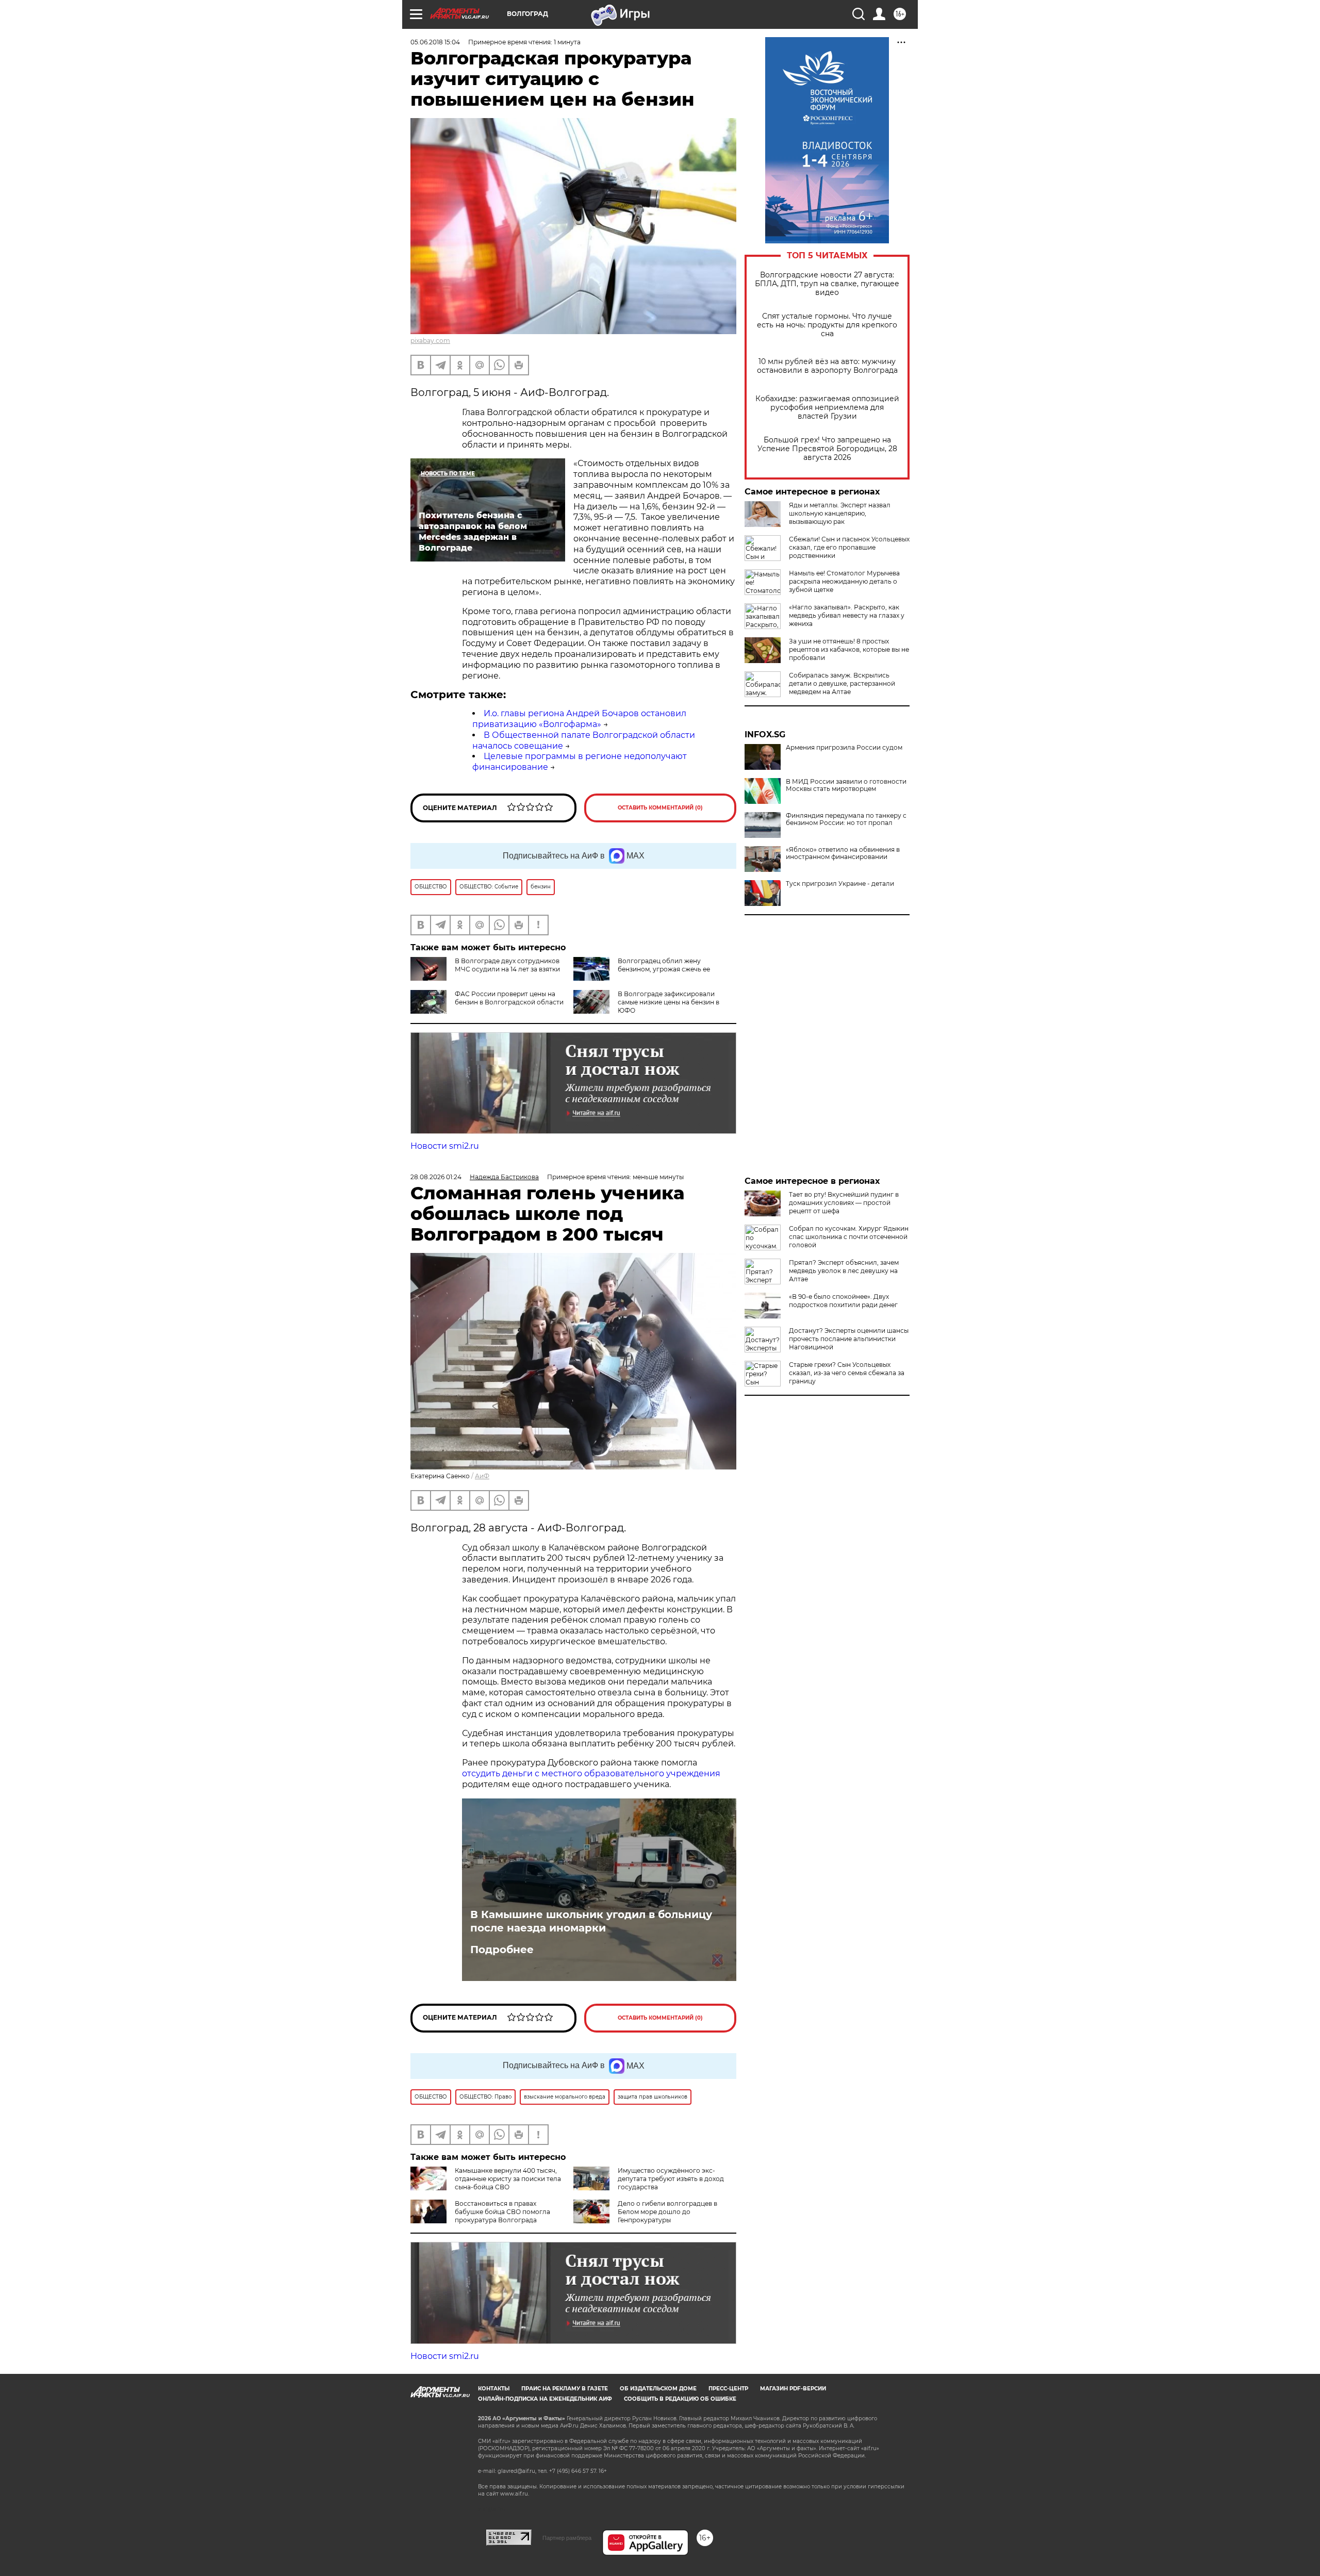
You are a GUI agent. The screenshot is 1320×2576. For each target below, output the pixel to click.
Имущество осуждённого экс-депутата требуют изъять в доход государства (671, 2179)
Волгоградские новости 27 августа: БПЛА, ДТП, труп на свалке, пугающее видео (827, 284)
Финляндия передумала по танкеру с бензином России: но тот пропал (846, 819)
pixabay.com (430, 341)
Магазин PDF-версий (793, 2389)
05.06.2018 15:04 (435, 42)
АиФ (482, 1476)
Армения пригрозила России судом (844, 748)
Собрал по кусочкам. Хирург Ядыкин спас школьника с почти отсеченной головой (849, 1237)
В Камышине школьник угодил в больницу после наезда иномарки (591, 1921)
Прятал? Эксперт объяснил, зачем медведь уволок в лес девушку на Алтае (844, 1271)
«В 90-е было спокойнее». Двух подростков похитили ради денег (843, 1301)
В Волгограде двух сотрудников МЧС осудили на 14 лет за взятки (507, 965)
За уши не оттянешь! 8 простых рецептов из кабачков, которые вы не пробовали (849, 649)
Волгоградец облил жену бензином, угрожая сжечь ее (664, 965)
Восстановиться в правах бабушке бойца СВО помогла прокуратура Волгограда (502, 2212)
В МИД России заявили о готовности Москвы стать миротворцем (846, 785)
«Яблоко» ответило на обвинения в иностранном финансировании (843, 853)
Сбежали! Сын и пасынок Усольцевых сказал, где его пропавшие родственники (849, 547)
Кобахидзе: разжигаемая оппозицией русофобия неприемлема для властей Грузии (827, 408)
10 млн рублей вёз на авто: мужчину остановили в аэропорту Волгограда (827, 366)
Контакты (494, 2389)
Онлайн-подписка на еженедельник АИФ (545, 2399)
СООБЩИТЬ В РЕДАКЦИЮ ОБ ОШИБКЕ (680, 2399)
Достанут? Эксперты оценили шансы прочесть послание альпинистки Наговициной (849, 1339)
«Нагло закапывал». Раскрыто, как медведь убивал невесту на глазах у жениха (847, 615)
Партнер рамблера (567, 2538)
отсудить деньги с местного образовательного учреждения (591, 1773)
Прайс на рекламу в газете (565, 2389)
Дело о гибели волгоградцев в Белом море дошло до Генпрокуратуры (667, 2212)
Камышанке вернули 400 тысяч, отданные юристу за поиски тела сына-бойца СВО (508, 2179)
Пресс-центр (728, 2389)
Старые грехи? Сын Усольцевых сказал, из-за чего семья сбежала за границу (847, 1373)
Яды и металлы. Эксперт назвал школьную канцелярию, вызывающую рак (840, 513)
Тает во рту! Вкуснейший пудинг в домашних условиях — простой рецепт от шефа (844, 1203)
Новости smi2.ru (445, 1146)
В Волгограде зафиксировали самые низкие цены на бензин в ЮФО (669, 1002)
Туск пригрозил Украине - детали (840, 884)
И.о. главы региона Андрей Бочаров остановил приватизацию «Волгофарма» (579, 719)
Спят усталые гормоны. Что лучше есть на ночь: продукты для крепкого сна (827, 325)
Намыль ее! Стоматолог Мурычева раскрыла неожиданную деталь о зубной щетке (844, 581)
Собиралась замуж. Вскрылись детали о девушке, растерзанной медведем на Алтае (842, 683)
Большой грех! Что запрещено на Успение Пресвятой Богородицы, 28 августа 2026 (827, 449)
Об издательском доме (658, 2389)
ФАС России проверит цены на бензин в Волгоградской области (509, 998)
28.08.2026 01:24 (436, 1177)
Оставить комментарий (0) (660, 808)
